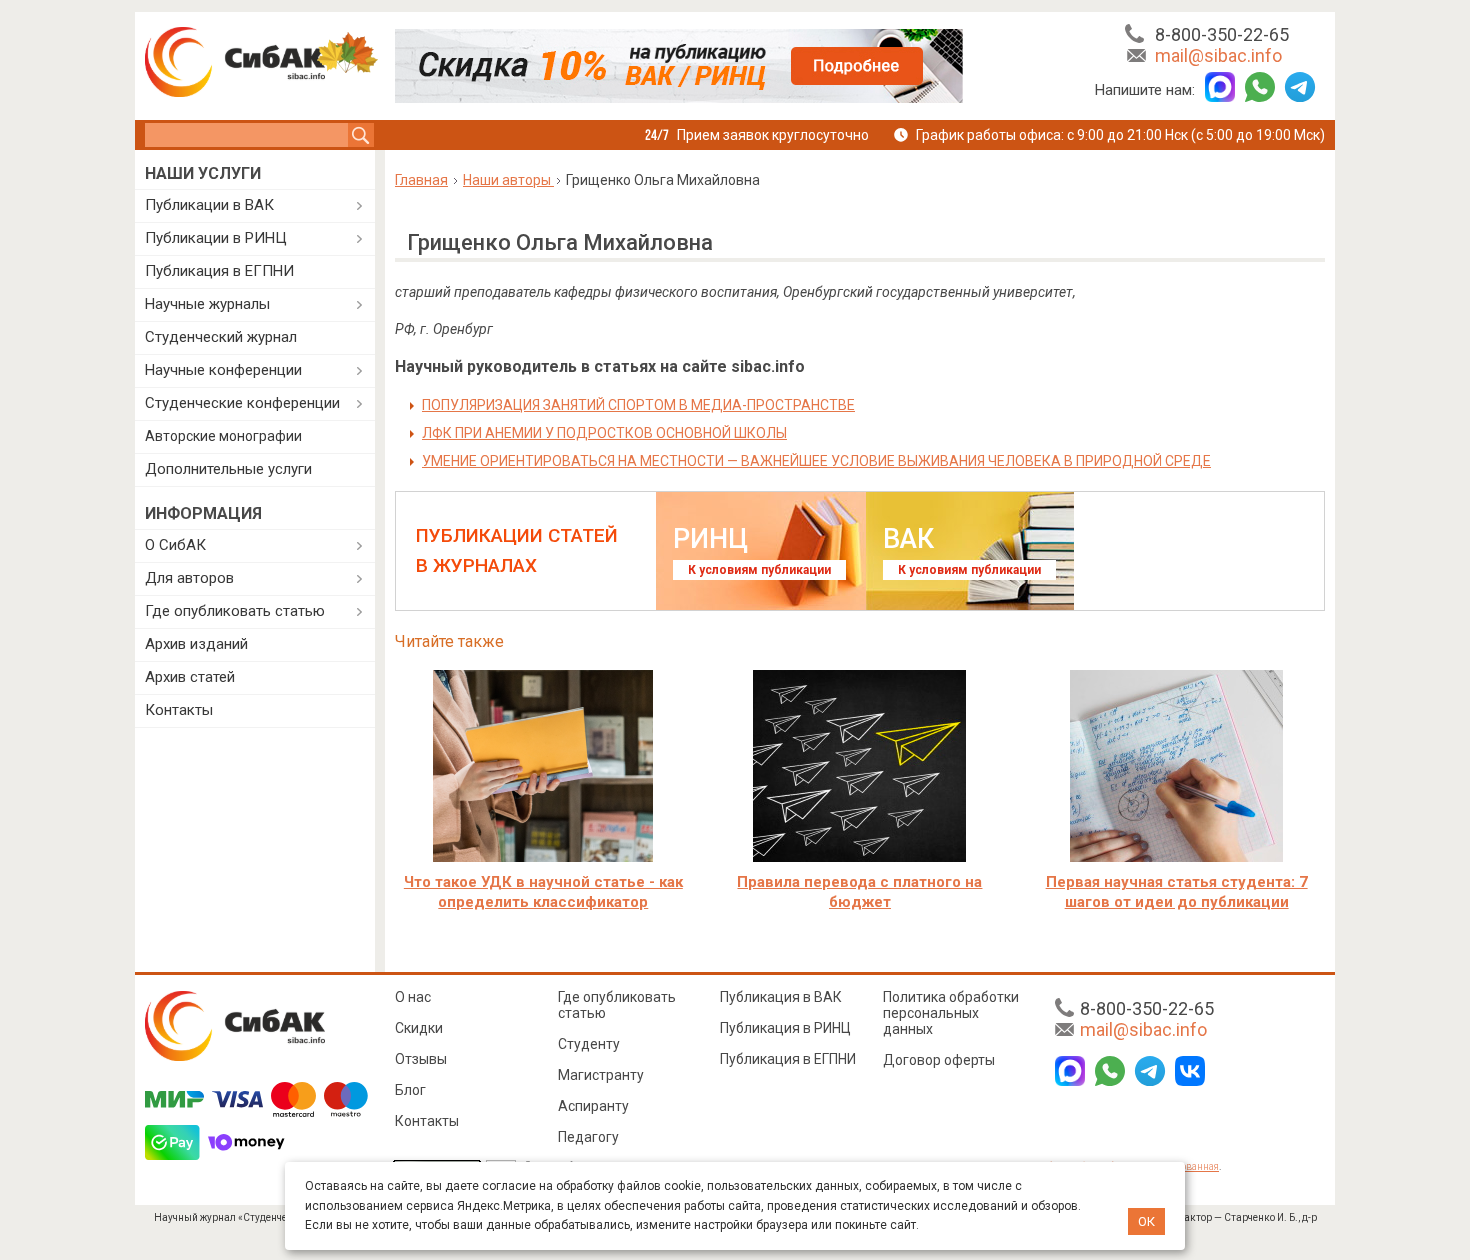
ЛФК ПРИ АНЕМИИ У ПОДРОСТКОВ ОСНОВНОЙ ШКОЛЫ (604, 433)
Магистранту (601, 1075)
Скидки (419, 1028)
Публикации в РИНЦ (216, 238)
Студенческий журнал (221, 337)
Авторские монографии (223, 436)
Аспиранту (593, 1106)
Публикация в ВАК (781, 997)
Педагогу (588, 1137)
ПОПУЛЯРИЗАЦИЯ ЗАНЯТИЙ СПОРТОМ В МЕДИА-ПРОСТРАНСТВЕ (638, 405)
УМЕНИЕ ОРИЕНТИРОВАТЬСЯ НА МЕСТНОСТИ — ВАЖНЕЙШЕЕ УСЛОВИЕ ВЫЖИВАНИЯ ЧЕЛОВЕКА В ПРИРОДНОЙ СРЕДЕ (816, 461)
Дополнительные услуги (228, 469)
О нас (413, 997)
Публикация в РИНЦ (785, 1028)
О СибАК (175, 545)
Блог (410, 1090)
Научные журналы (207, 304)
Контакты (179, 710)
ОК (1146, 1221)
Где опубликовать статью (235, 611)
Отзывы (421, 1059)
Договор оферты (939, 1060)
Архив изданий (196, 644)
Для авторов (189, 578)
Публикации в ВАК (209, 205)
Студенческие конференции (242, 403)
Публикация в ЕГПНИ (219, 271)
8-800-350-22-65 (1222, 34)
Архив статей (190, 677)
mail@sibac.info (1218, 55)
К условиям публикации (759, 570)
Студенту (589, 1044)
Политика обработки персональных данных (951, 1013)
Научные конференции (223, 370)
